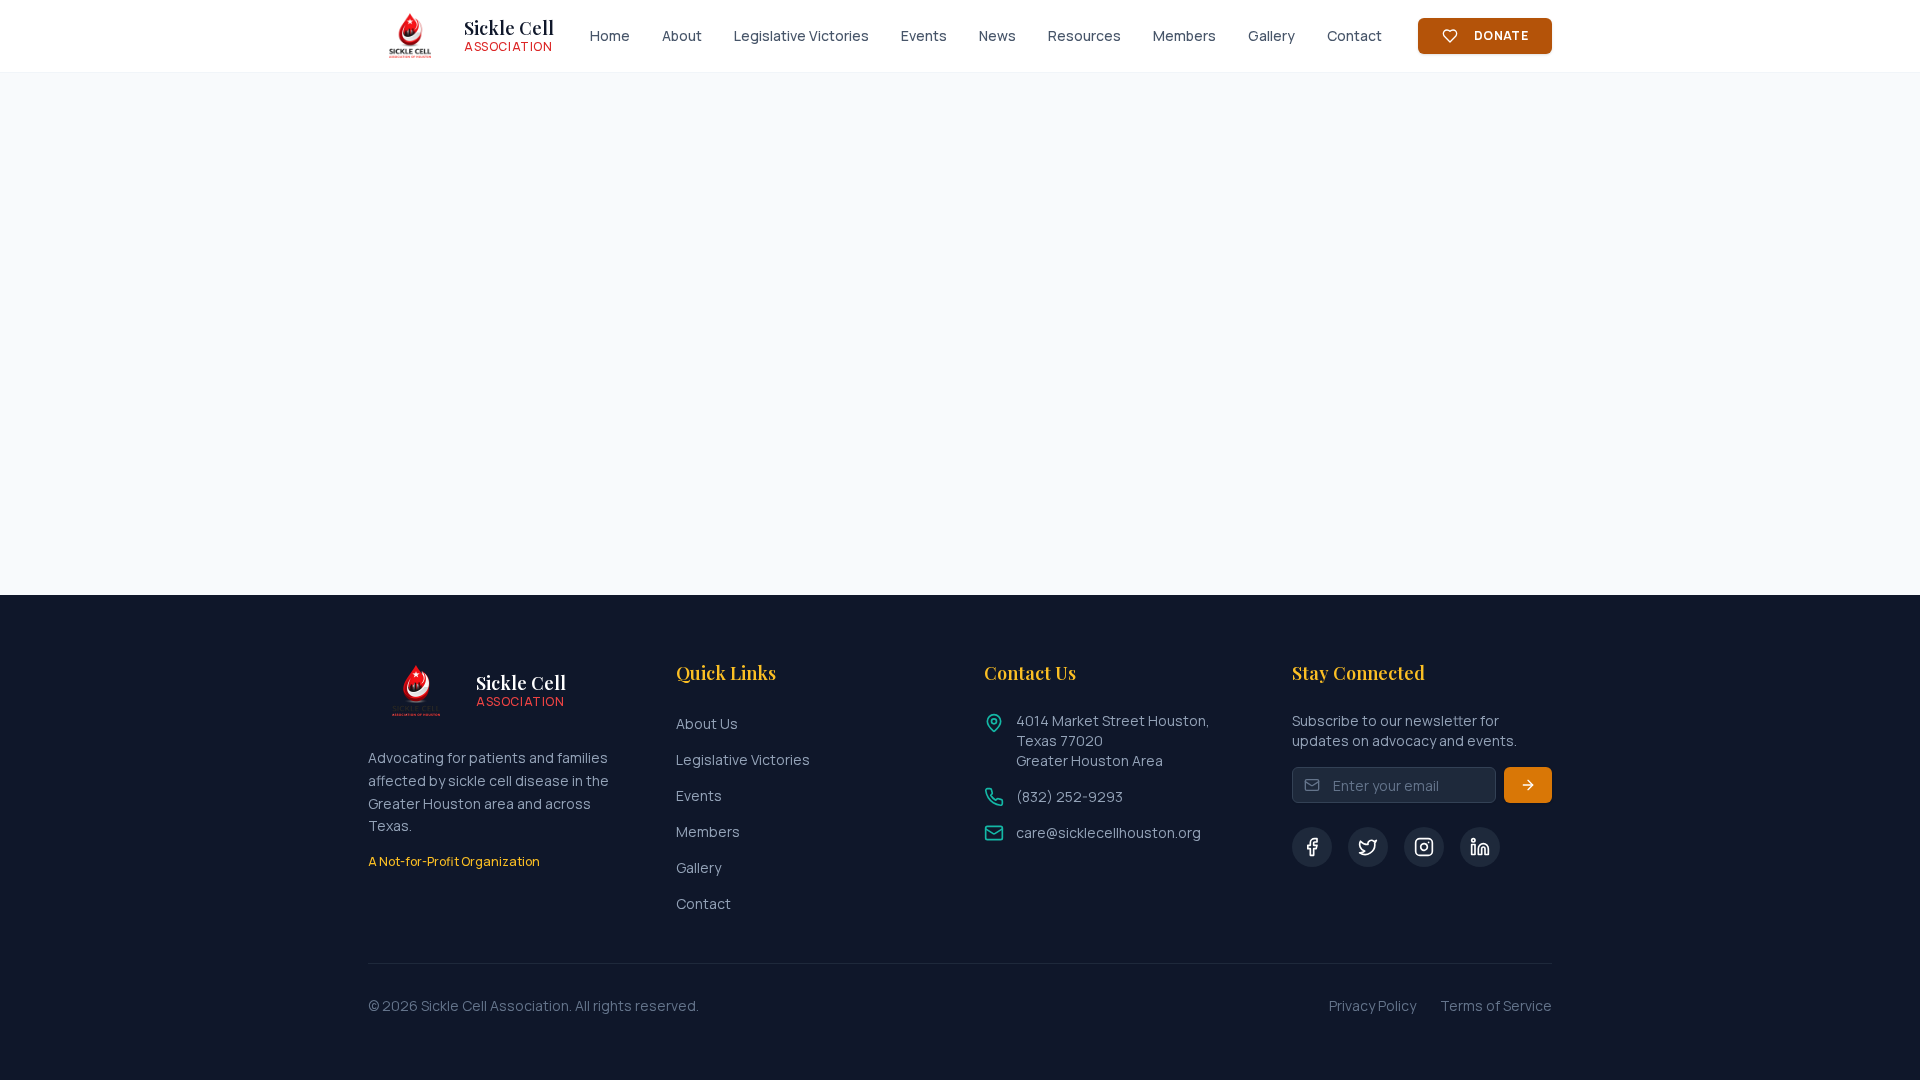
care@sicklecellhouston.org (1108, 832)
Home (610, 35)
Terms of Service (1496, 1005)
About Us (707, 723)
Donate (1501, 35)
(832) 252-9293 (1069, 796)
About (682, 35)
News (997, 35)
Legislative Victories (801, 35)
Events (924, 35)
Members (1184, 35)
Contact (1354, 35)
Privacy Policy (1372, 1005)
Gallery (1271, 35)
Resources (1084, 35)
